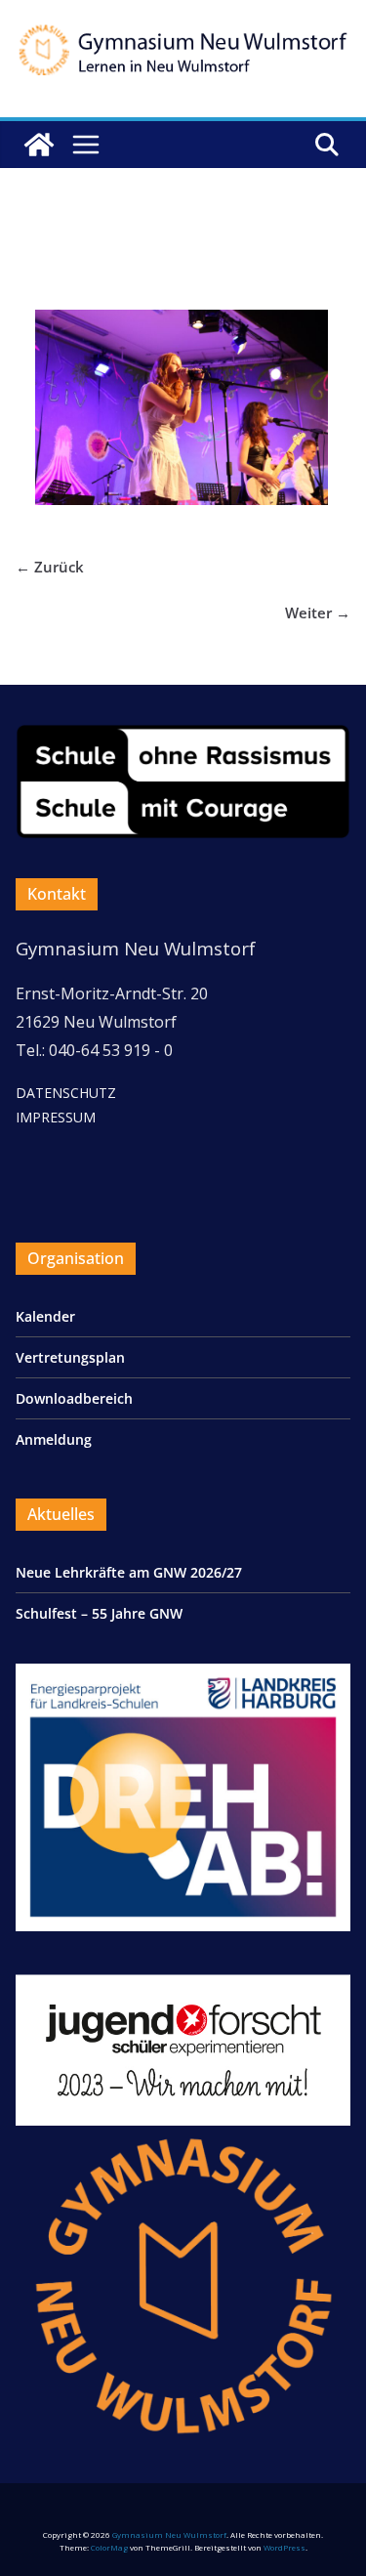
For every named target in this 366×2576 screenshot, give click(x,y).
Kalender (45, 1316)
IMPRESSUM (56, 1117)
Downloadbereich (74, 1398)
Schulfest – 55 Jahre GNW (99, 1613)
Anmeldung (54, 1439)
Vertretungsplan (70, 1357)
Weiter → (318, 612)
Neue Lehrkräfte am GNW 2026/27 (129, 1572)
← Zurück (50, 567)
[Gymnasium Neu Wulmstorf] (39, 145)
